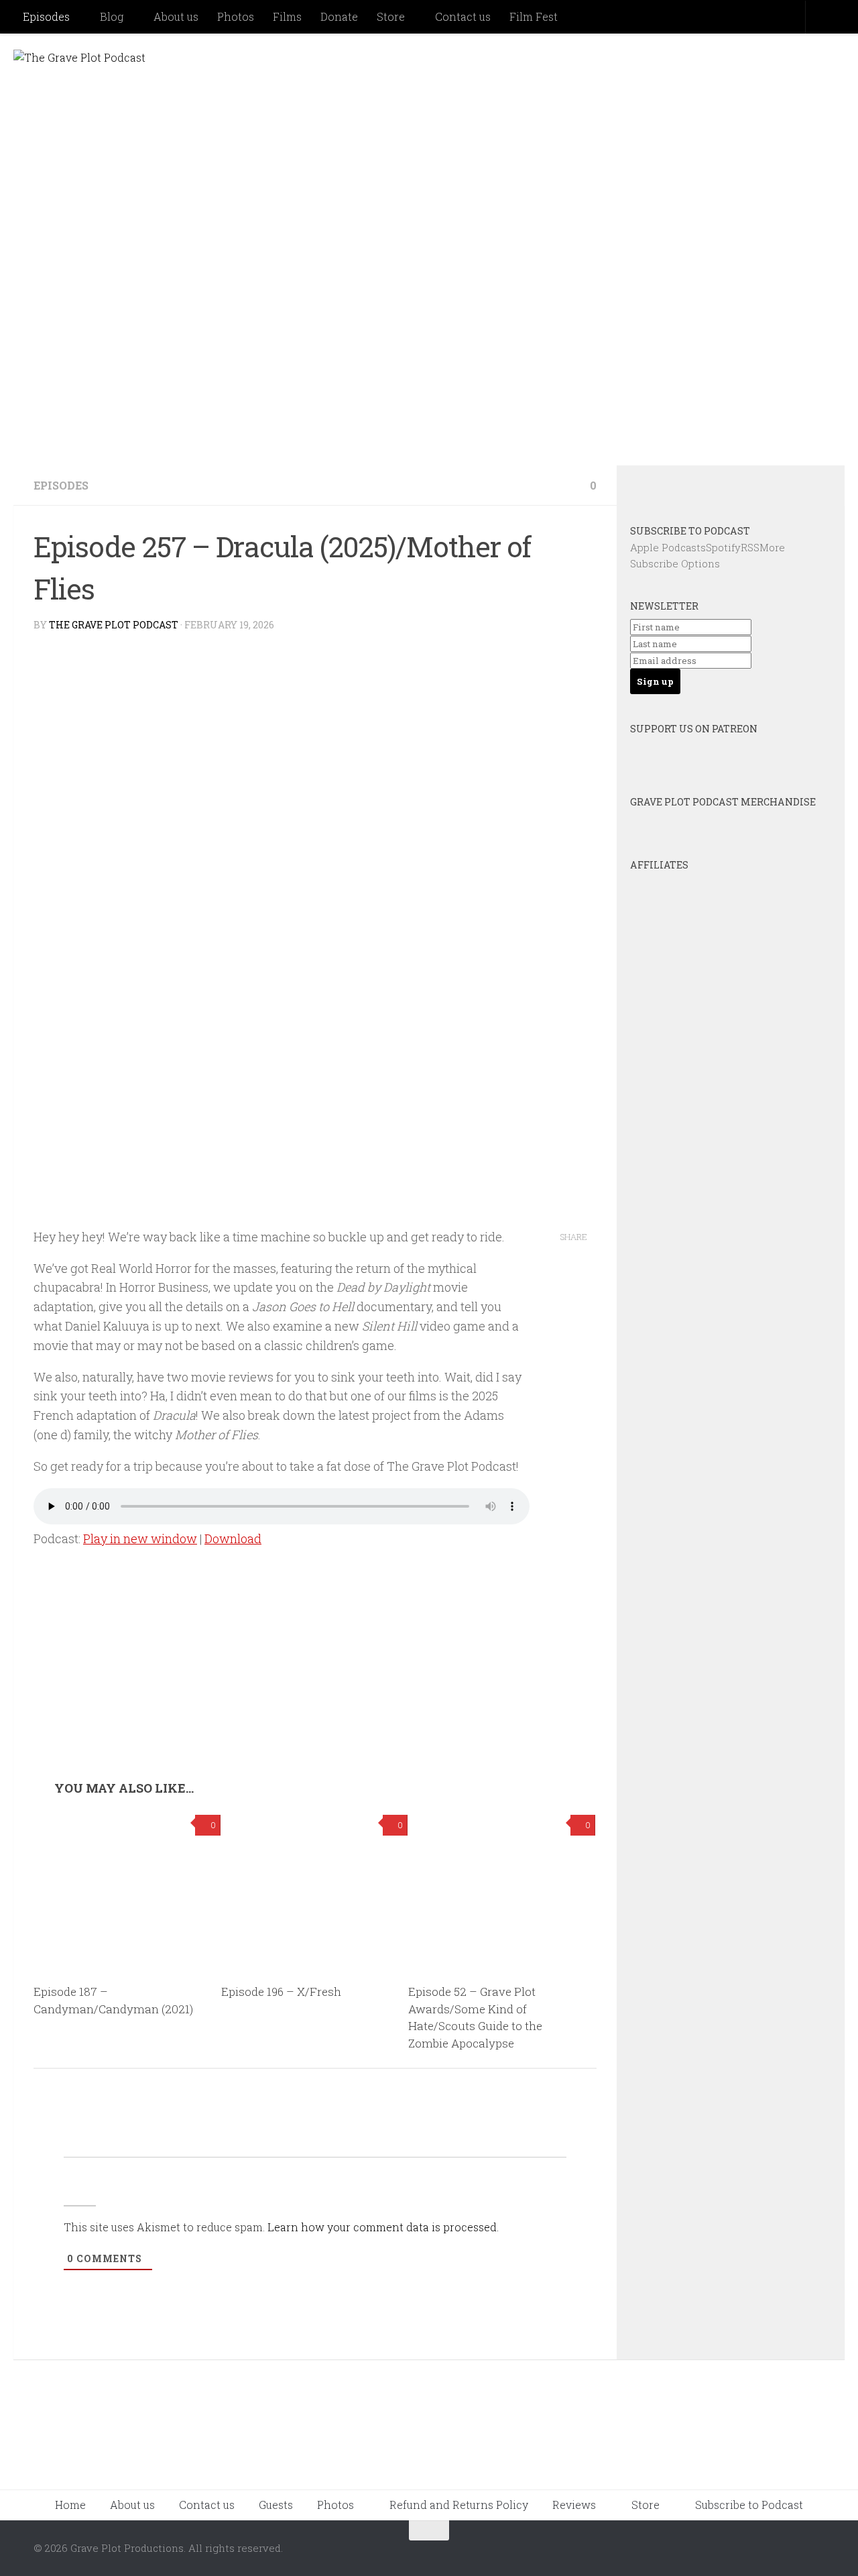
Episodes (46, 16)
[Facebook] (713, 488)
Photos (236, 16)
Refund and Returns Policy (459, 2505)
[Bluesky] (676, 488)
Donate (339, 16)
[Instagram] (749, 488)
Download (233, 1538)
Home (70, 2505)
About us (176, 16)
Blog (112, 16)
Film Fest (534, 16)
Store (391, 16)
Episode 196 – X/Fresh (281, 1992)
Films (287, 16)
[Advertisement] (315, 1680)
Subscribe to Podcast (749, 2505)
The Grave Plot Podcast (114, 625)
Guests (276, 2505)
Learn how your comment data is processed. (383, 2227)
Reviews (574, 2505)
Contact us (463, 16)
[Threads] (785, 488)
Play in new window (140, 1538)
